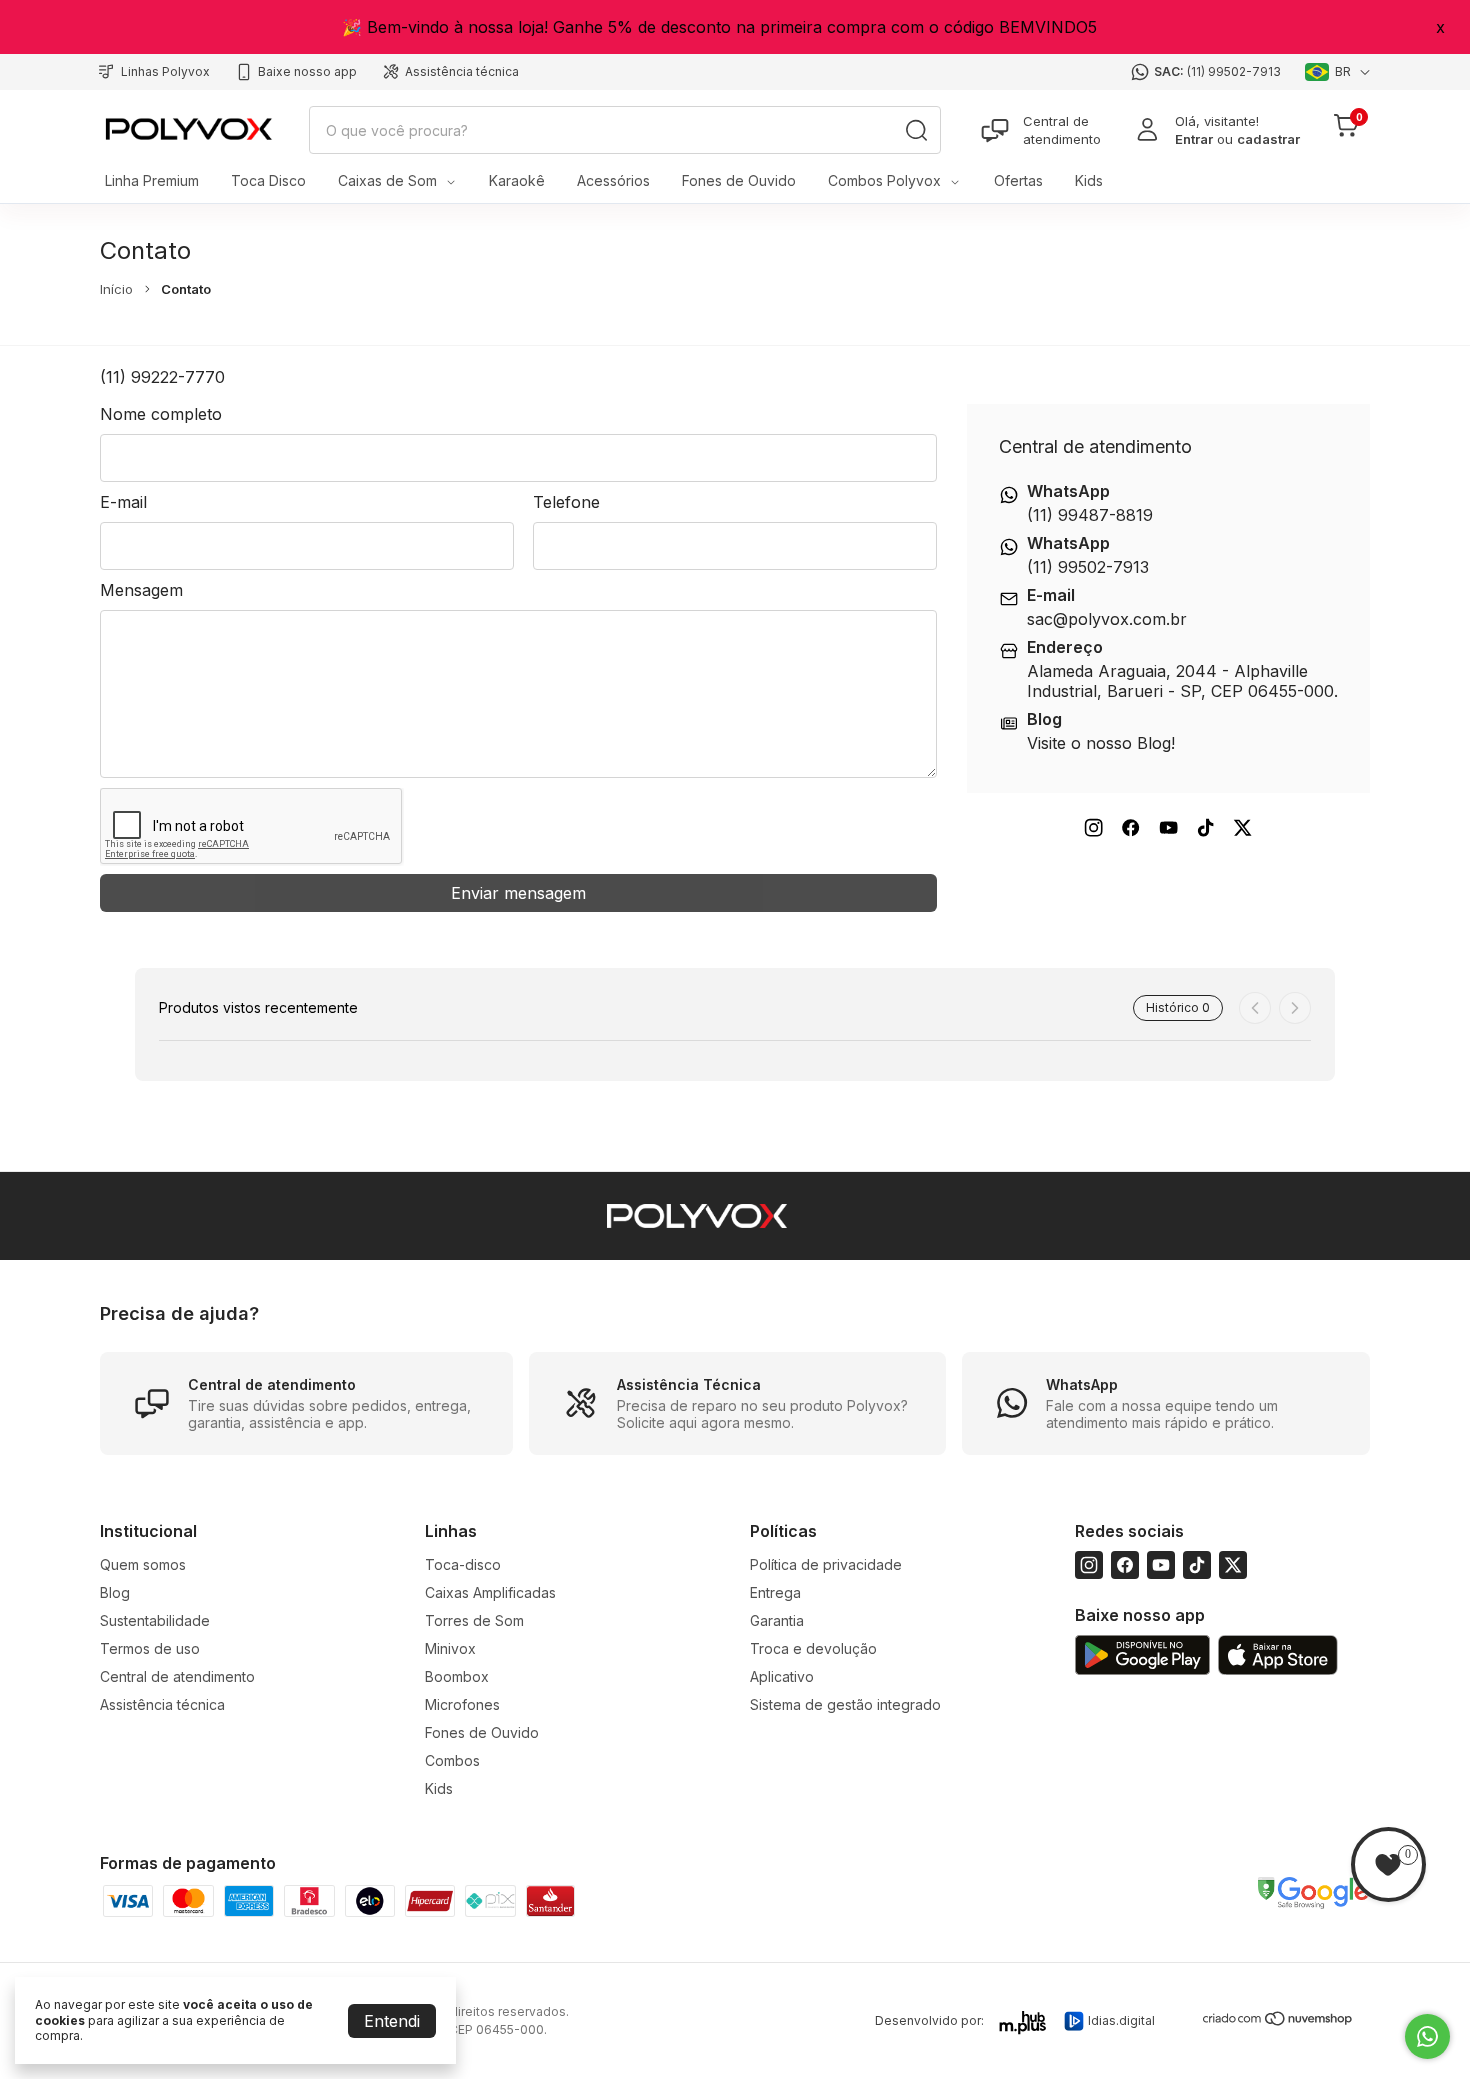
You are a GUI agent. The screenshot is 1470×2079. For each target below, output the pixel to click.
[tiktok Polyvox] (1205, 827)
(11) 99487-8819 (1090, 515)
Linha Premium (152, 180)
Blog (115, 1592)
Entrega (775, 1592)
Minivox (450, 1648)
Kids (1089, 180)
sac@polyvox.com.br (1107, 619)
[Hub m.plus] (1024, 2023)
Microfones (462, 1704)
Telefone (566, 502)
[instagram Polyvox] (1093, 827)
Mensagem (141, 590)
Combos (452, 1760)
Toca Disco (268, 180)
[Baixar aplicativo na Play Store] (1142, 1656)
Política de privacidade (826, 1564)
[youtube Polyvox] (1168, 827)
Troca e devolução (813, 1648)
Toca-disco (463, 1564)
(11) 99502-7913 (1234, 71)
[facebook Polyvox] (1130, 827)
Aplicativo (782, 1676)
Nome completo (161, 414)
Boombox (457, 1676)
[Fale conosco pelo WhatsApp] (1427, 2036)
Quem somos (143, 1564)
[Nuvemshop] (1278, 2022)
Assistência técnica (462, 71)
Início (116, 289)
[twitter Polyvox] (1242, 827)
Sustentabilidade (155, 1620)
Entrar (1194, 139)
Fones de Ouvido (739, 180)
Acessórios (613, 180)
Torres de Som (474, 1620)
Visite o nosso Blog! (1101, 743)
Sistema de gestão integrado (845, 1704)
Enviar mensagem (518, 893)
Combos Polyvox (884, 180)
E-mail (123, 502)
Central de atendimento (1062, 130)
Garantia (777, 1620)
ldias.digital (1121, 2020)
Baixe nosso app (307, 71)
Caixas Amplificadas (490, 1592)
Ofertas (1018, 180)
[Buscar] (916, 130)
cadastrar (1268, 139)
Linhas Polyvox (165, 71)
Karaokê (517, 180)
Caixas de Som (387, 180)
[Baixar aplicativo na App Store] (1278, 1656)
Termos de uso (150, 1648)
